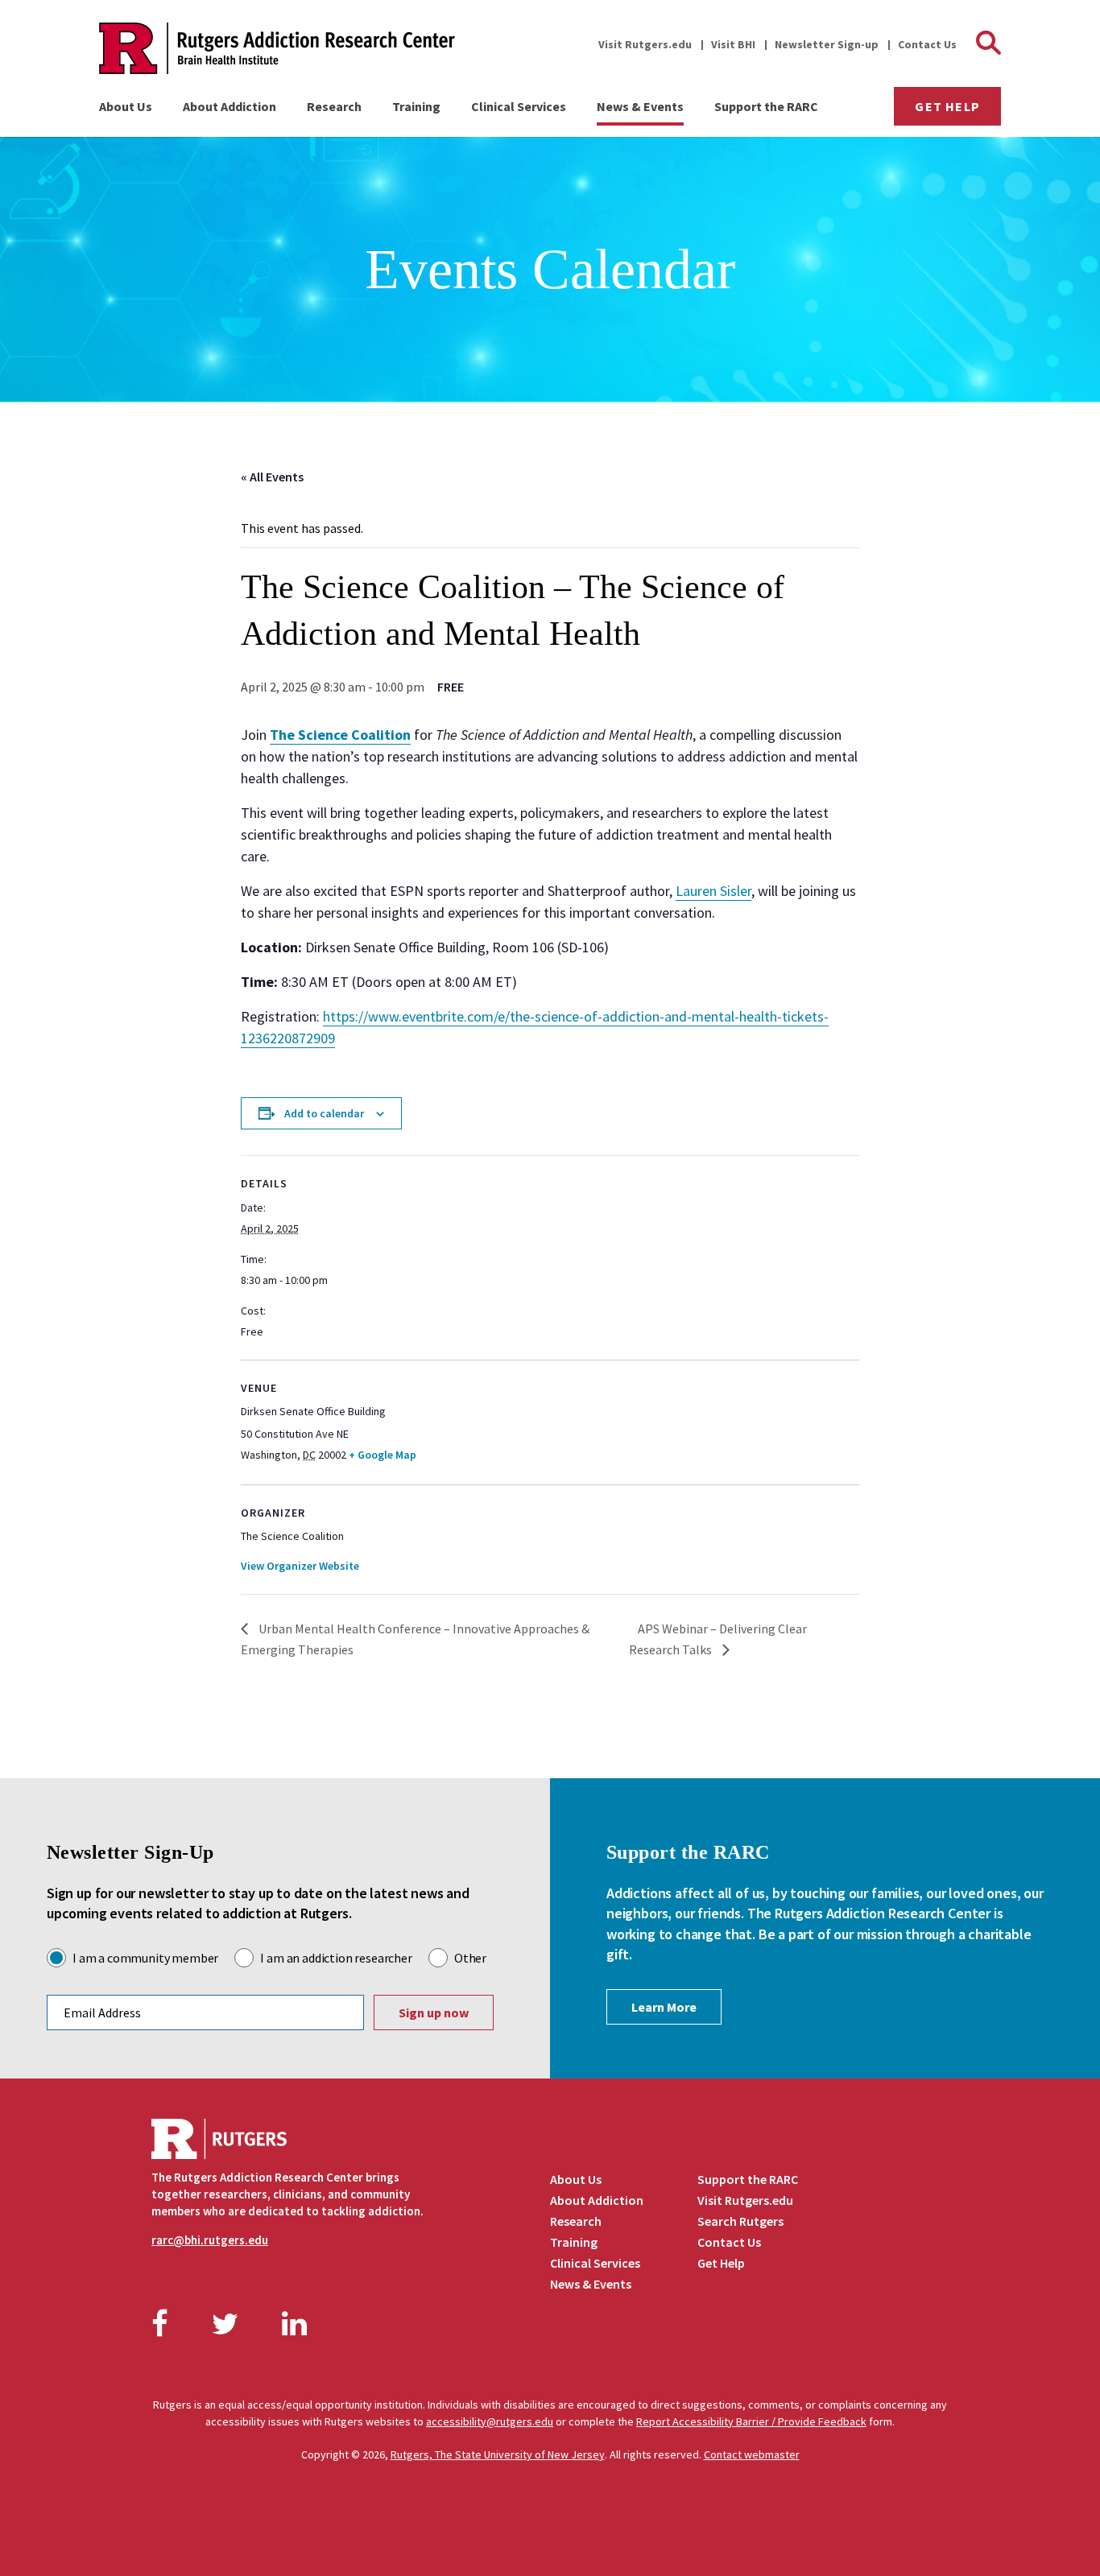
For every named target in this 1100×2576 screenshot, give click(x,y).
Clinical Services (519, 106)
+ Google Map (383, 1455)
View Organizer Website (300, 1566)
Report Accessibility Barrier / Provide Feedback (751, 2421)
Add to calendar (324, 1113)
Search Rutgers (740, 2221)
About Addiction (230, 106)
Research (334, 106)
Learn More (664, 2007)
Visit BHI (733, 44)
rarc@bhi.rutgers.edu (210, 2240)
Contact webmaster (752, 2454)
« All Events (272, 477)
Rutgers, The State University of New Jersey (498, 2454)
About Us (126, 106)
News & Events (640, 106)
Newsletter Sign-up (827, 44)
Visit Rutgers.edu (645, 44)
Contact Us (927, 44)
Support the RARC (766, 106)
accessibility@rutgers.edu (490, 2421)
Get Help (947, 106)
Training (416, 106)
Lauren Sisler (713, 891)
